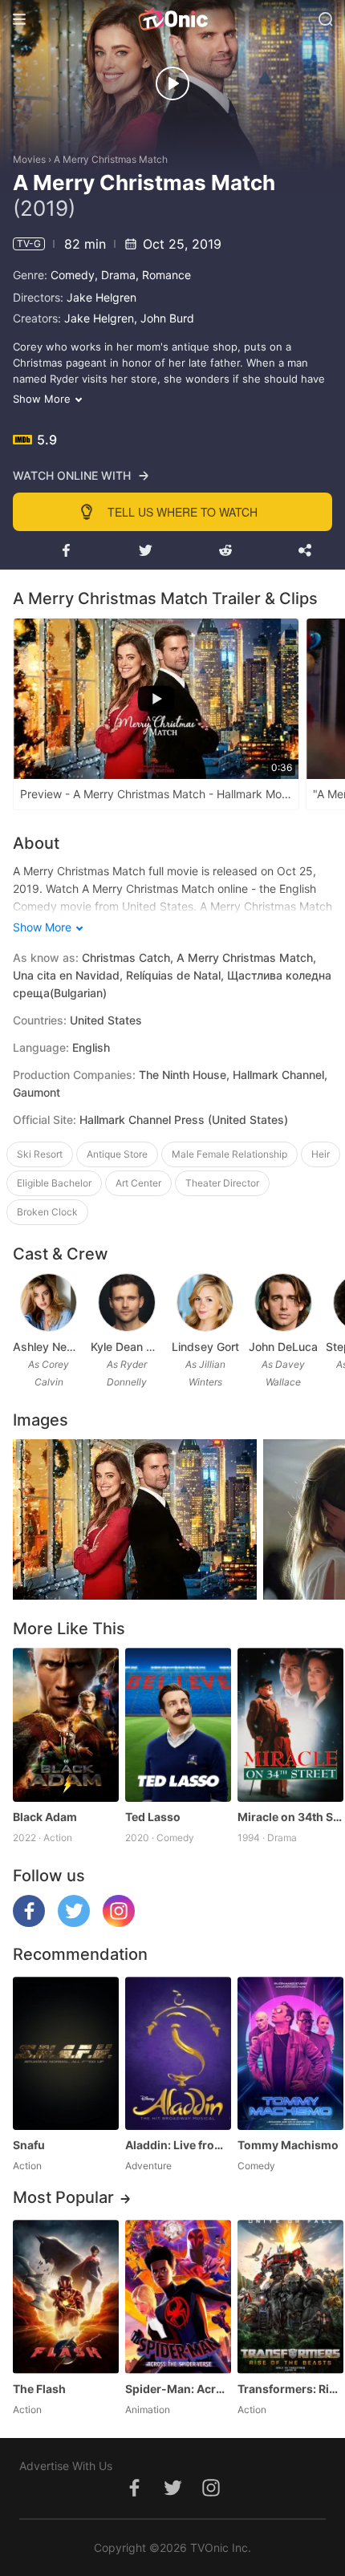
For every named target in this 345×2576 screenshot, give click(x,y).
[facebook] (29, 1923)
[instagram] (119, 1923)
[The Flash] (66, 2296)
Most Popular (63, 2197)
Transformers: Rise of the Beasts (290, 2389)
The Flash (39, 2389)
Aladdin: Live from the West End (178, 2145)
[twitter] (74, 1923)
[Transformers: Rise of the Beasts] (290, 2296)
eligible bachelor (54, 1183)
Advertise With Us (66, 2466)
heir (321, 1154)
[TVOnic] (172, 19)
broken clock (47, 1212)
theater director (222, 1183)
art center (138, 1183)
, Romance (163, 275)
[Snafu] (66, 2053)
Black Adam (45, 1817)
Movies (29, 159)
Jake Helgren (101, 297)
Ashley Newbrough (49, 1347)
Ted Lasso (153, 1817)
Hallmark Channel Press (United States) (184, 1120)
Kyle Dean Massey (126, 1347)
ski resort (40, 1154)
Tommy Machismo (288, 2145)
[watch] (172, 83)
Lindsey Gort (205, 1347)
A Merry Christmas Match (111, 159)
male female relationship (229, 1154)
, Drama (115, 275)
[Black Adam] (66, 1724)
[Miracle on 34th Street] (290, 1724)
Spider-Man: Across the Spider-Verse (178, 2389)
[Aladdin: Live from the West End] (178, 2053)
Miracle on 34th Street (290, 1817)
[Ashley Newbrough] (49, 1303)
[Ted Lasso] (178, 1724)
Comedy (73, 275)
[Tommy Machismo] (290, 2053)
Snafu (29, 2145)
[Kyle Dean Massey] (127, 1303)
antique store (117, 1154)
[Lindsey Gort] (205, 1303)
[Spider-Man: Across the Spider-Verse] (178, 2296)
